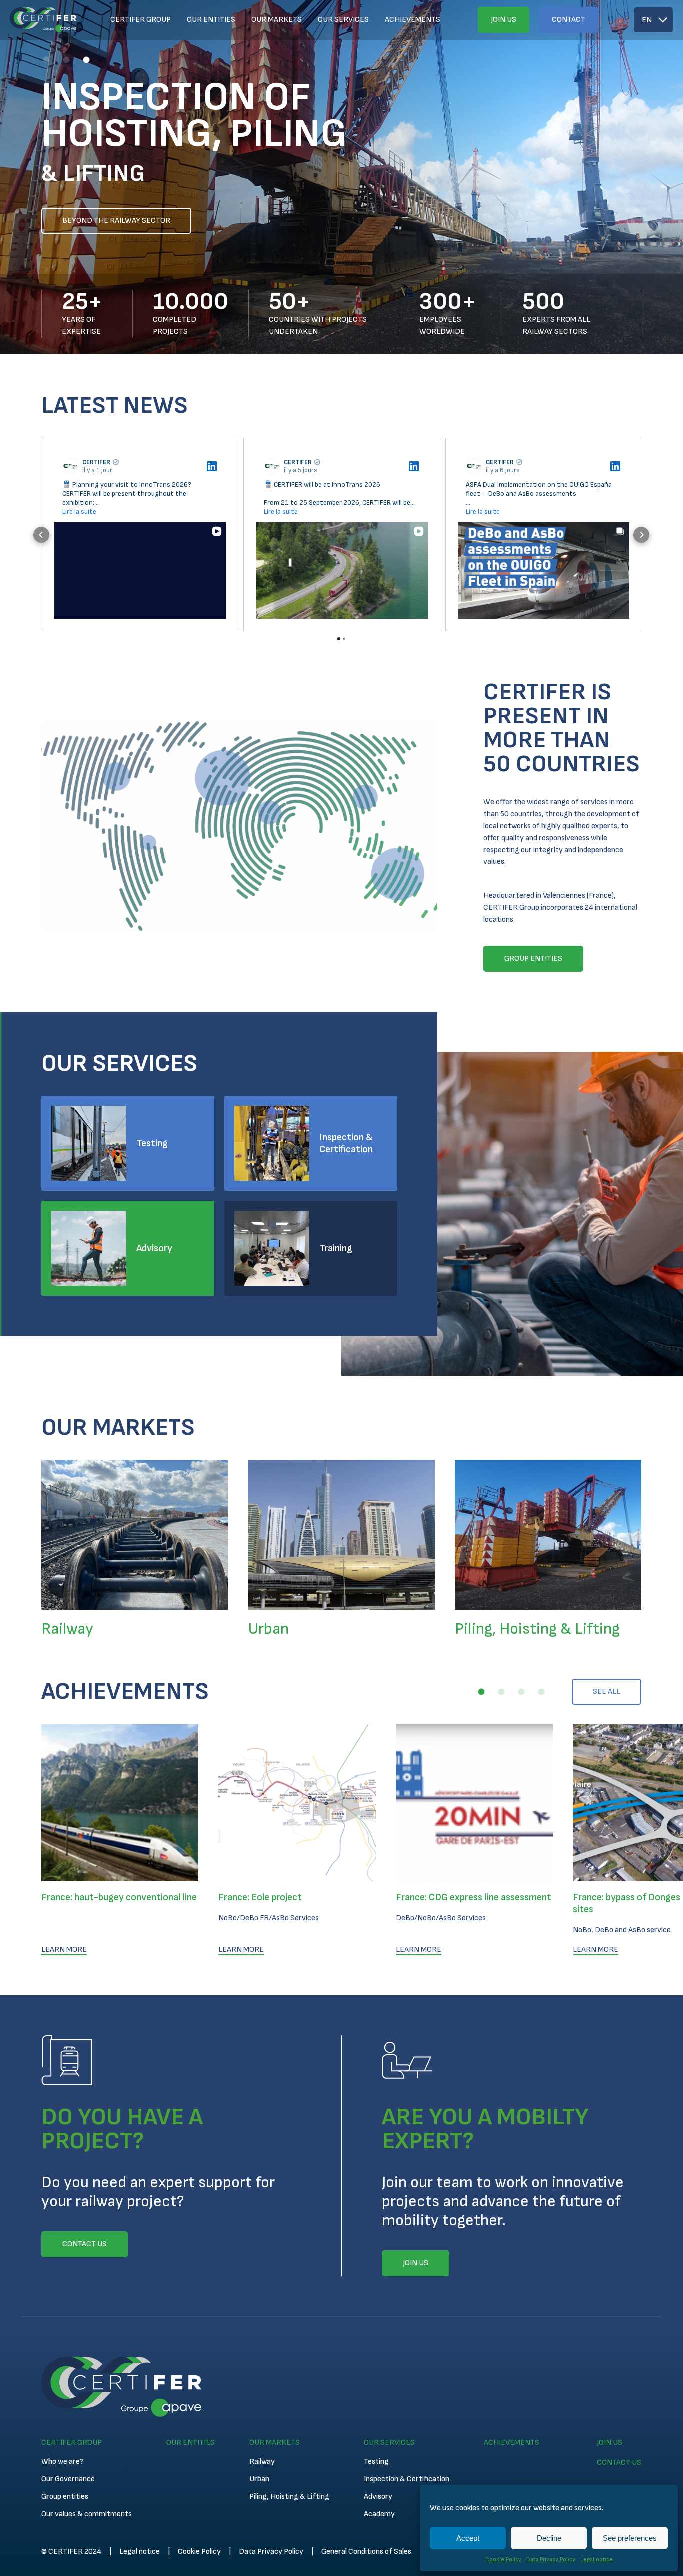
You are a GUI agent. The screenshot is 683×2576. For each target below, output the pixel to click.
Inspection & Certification (346, 1143)
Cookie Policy (503, 2559)
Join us (504, 20)
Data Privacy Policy (551, 2559)
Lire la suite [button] (79, 511)
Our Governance (68, 2479)
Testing (152, 1143)
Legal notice (597, 2559)
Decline (549, 2538)
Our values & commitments (87, 2514)
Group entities (65, 2496)
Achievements (413, 20)
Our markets (277, 20)
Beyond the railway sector (116, 221)
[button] (46, 60)
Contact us (619, 2462)
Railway (262, 2461)
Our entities (211, 20)
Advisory (154, 1248)
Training (336, 1248)
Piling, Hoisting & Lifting (289, 2496)
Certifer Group (141, 20)
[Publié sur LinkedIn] (212, 466)
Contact (569, 20)
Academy (379, 2514)
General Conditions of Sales (366, 2551)
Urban (259, 2479)
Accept (468, 2538)
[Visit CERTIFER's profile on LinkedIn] (70, 466)
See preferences (630, 2538)
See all (607, 1691)
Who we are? (63, 2461)
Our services (343, 20)
